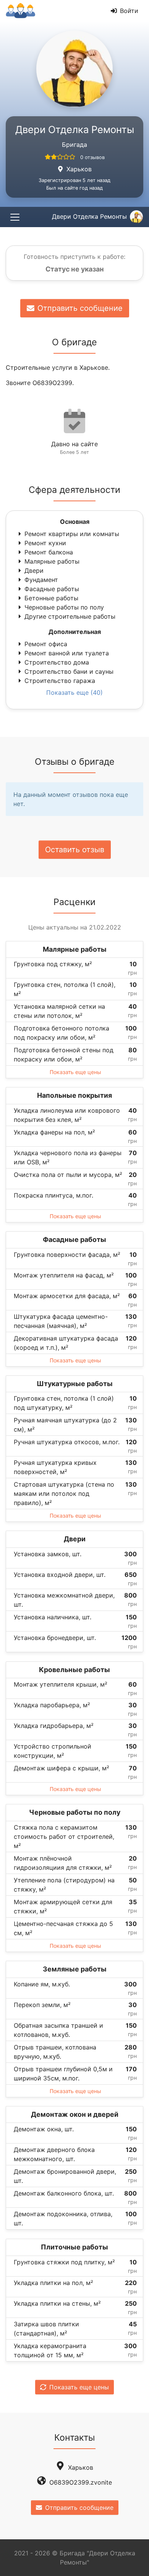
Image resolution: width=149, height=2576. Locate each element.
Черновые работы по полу (64, 607)
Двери (34, 570)
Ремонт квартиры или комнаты (72, 534)
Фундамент (41, 580)
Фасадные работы (52, 589)
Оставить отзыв (75, 850)
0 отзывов (92, 157)
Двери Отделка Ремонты (89, 216)
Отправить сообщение (80, 308)
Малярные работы (52, 561)
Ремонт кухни (45, 543)
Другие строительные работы (70, 616)
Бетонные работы (51, 598)
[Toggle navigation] (15, 217)
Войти (129, 11)
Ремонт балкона (49, 552)
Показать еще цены (75, 1072)
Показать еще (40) (74, 692)
